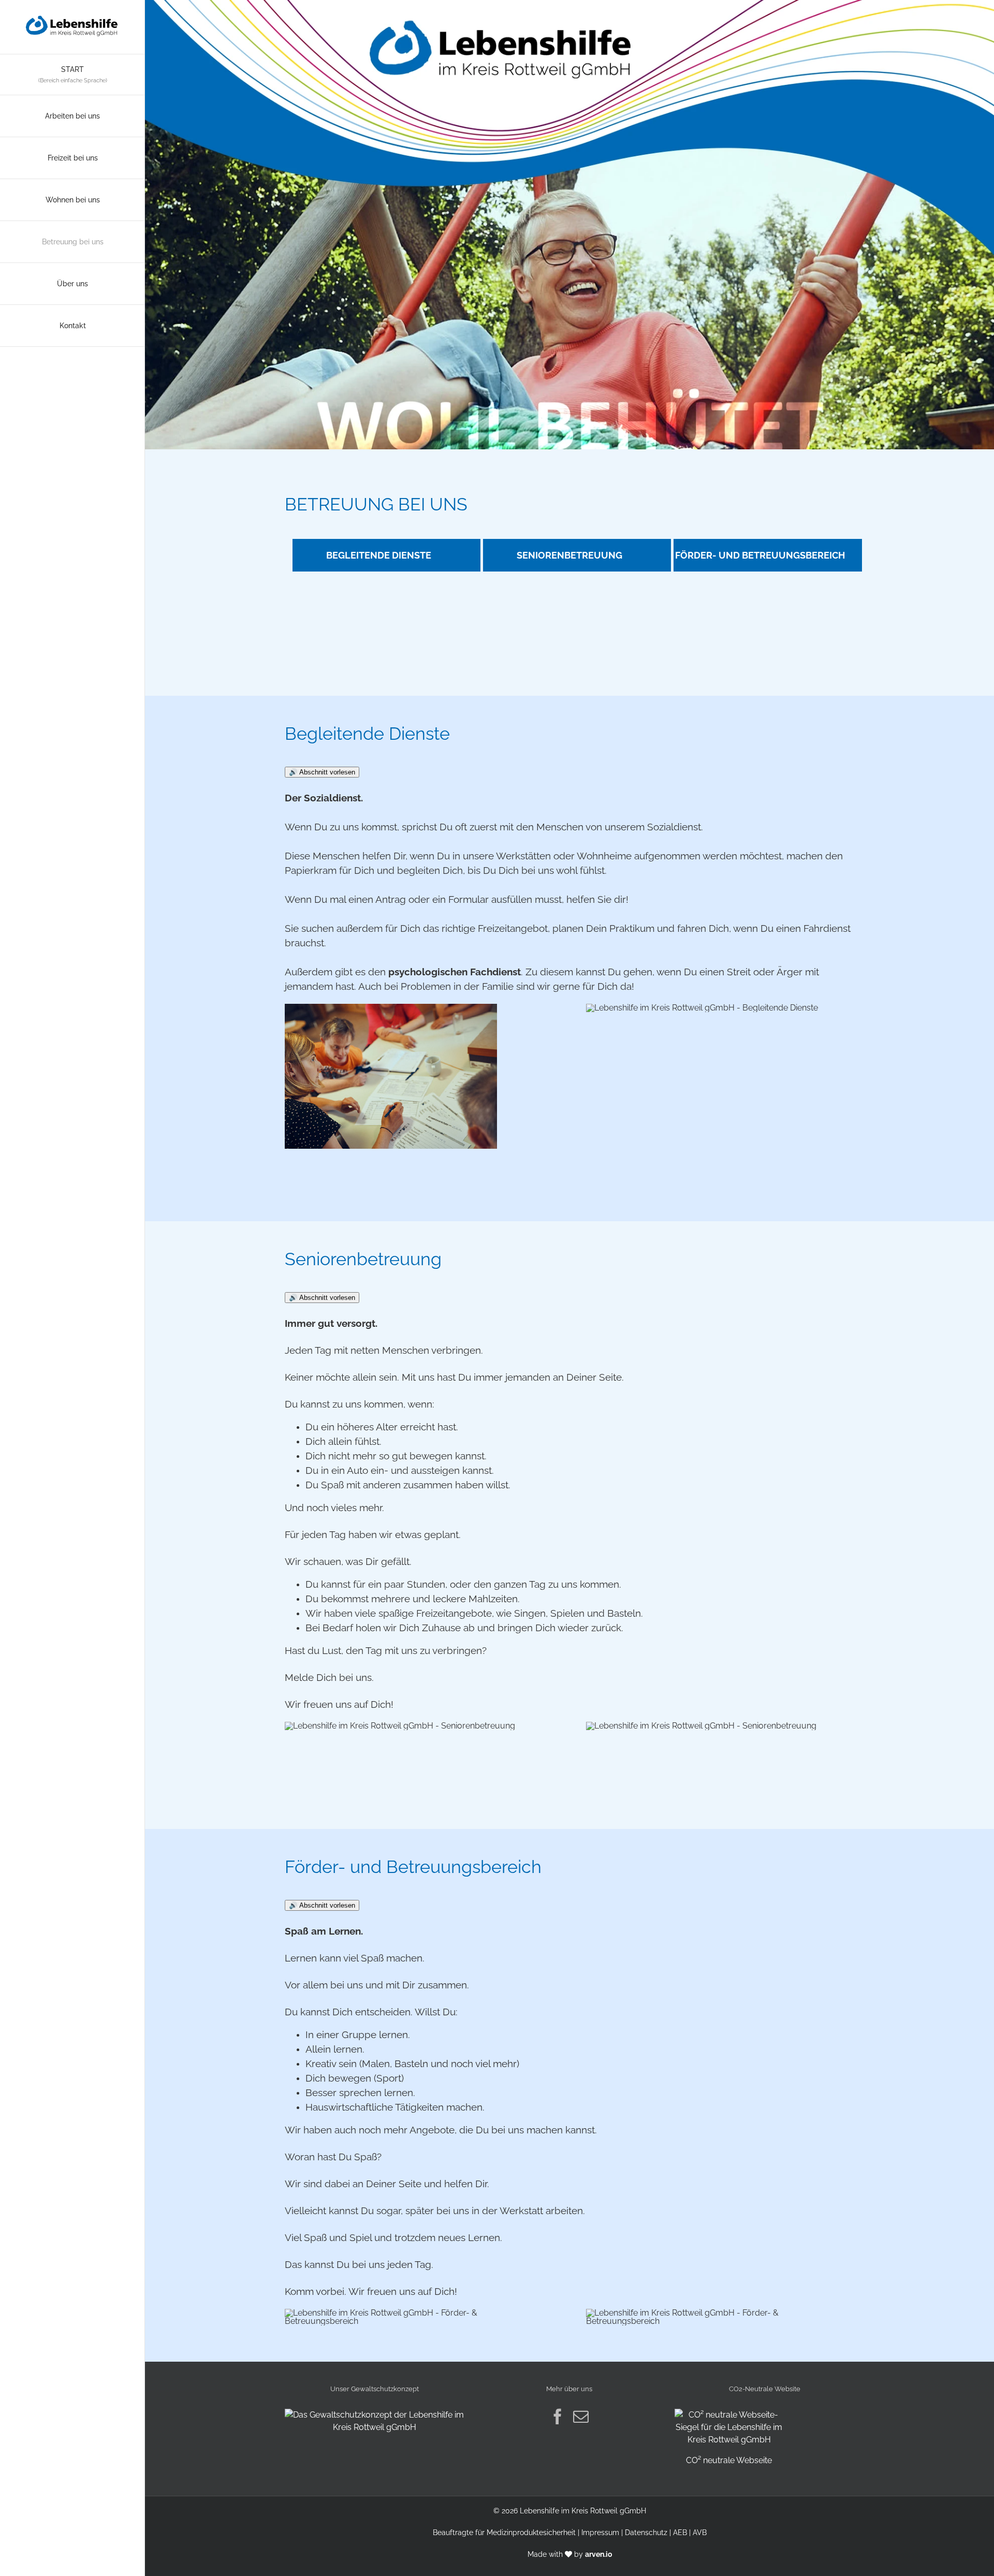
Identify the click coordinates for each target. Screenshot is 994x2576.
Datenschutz (646, 2533)
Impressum (600, 2533)
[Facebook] (558, 2417)
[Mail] (581, 2417)
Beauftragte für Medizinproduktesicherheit (504, 2533)
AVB (700, 2533)
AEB (680, 2533)
